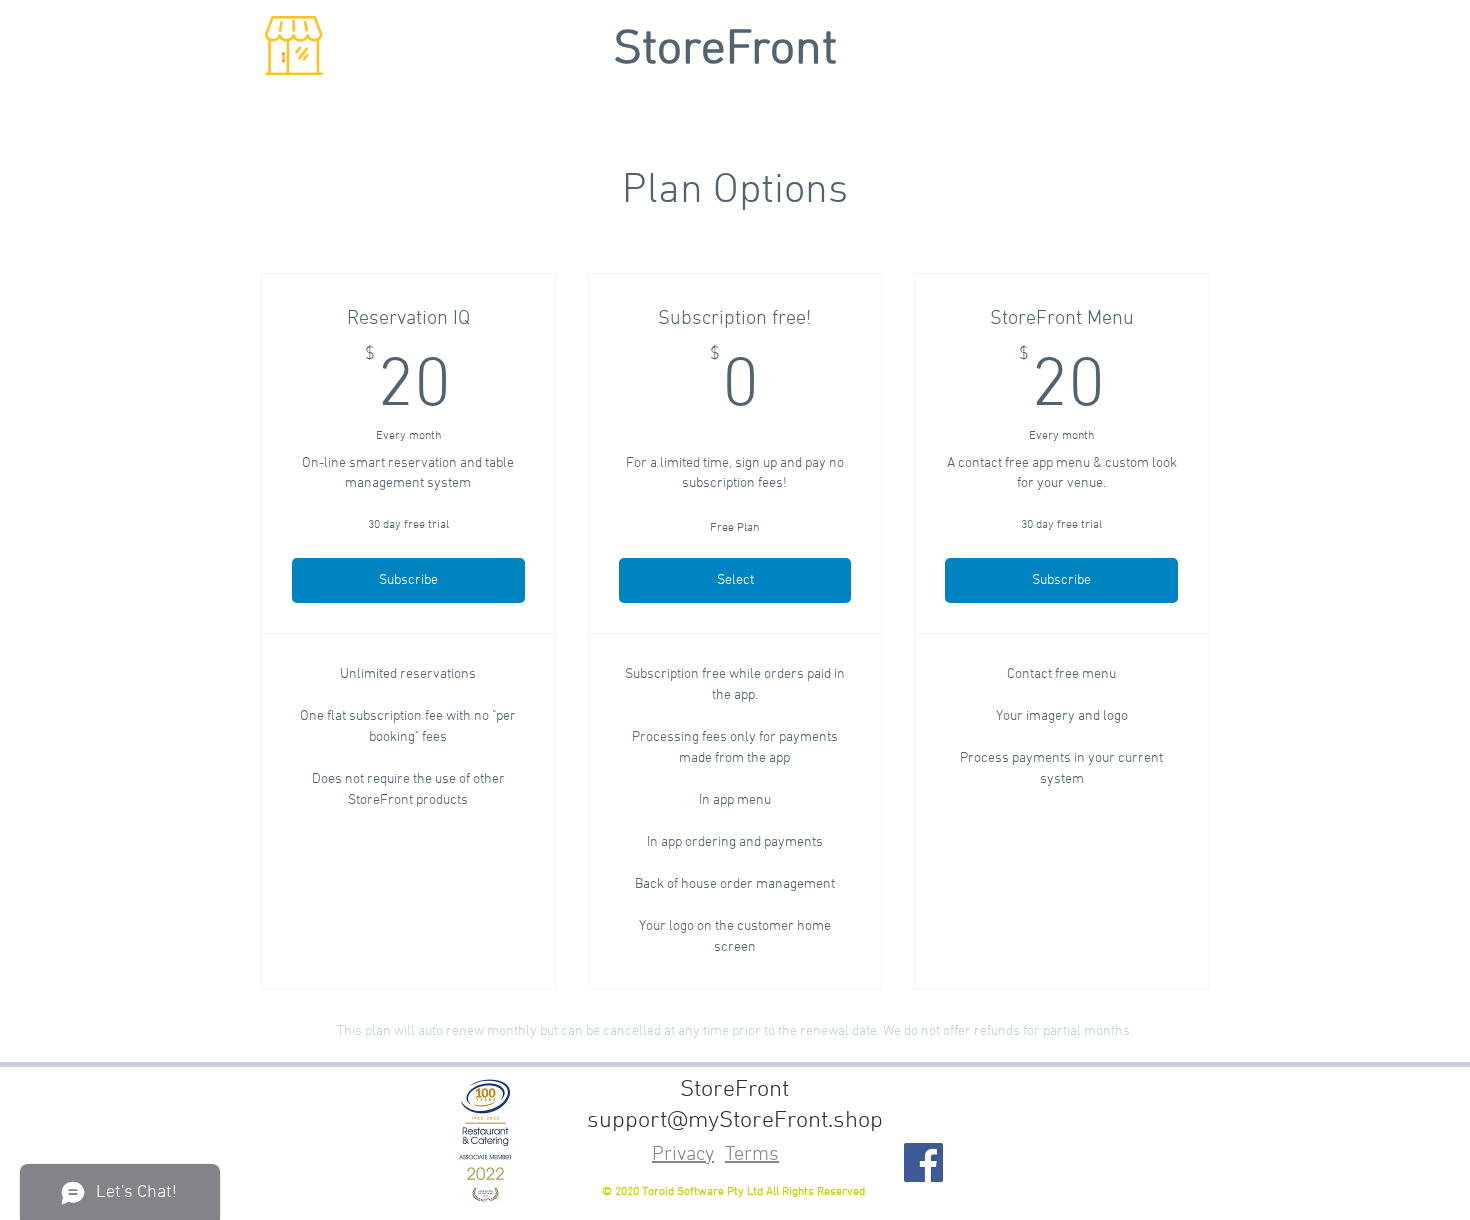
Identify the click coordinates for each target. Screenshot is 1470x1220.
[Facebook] (923, 1162)
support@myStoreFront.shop (735, 1121)
